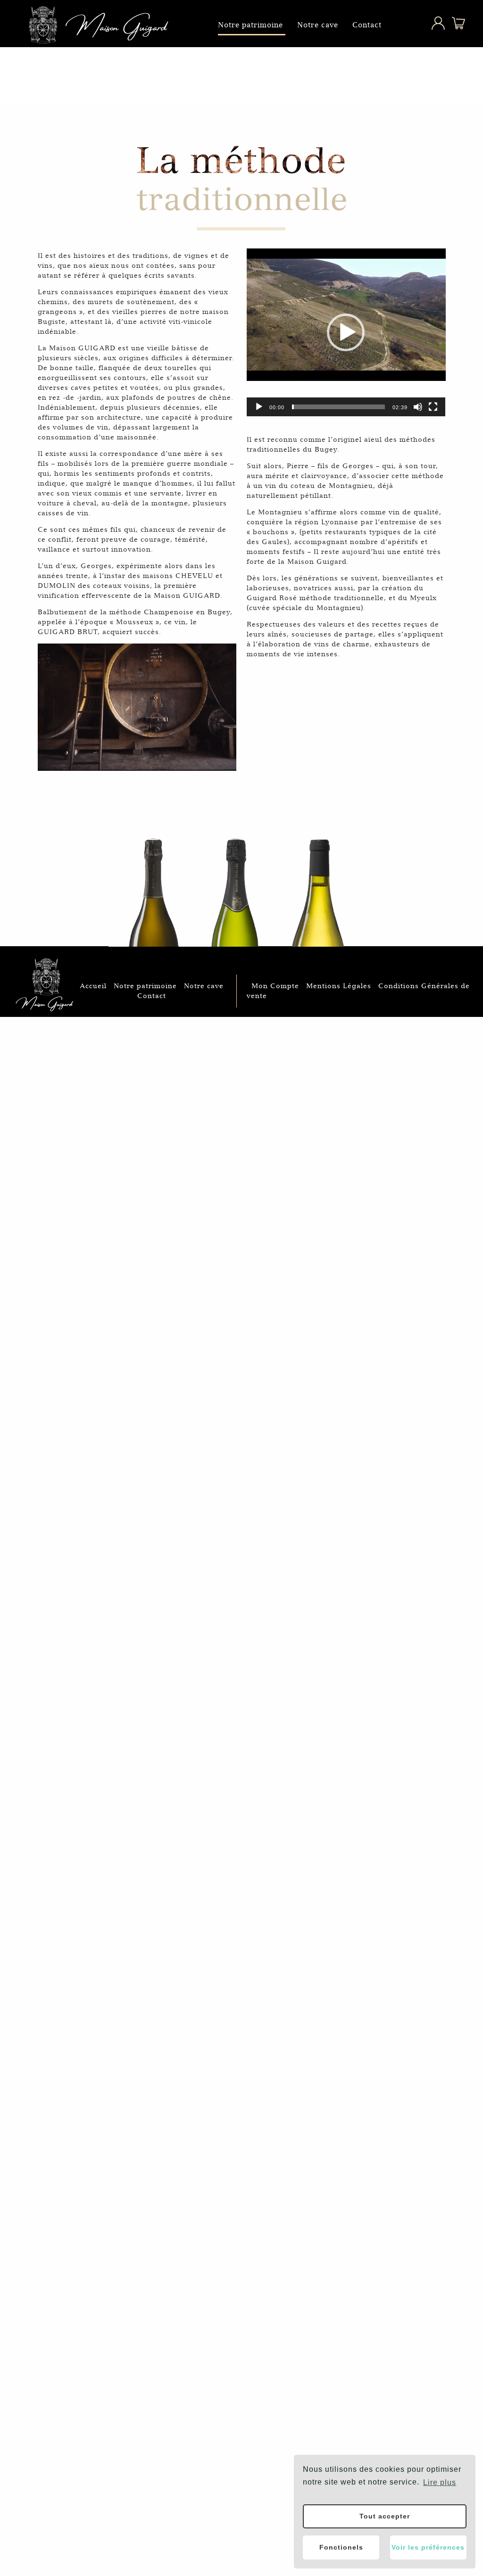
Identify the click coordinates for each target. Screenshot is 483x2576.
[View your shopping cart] (452, 27)
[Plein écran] (433, 407)
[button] (346, 332)
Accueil (93, 986)
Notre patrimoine (250, 25)
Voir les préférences (428, 2547)
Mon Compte (275, 986)
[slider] (339, 407)
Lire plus (440, 2482)
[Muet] (418, 407)
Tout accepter (385, 2516)
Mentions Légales (339, 986)
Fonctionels (341, 2547)
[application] (346, 315)
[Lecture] (259, 407)
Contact (367, 25)
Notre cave (318, 25)
